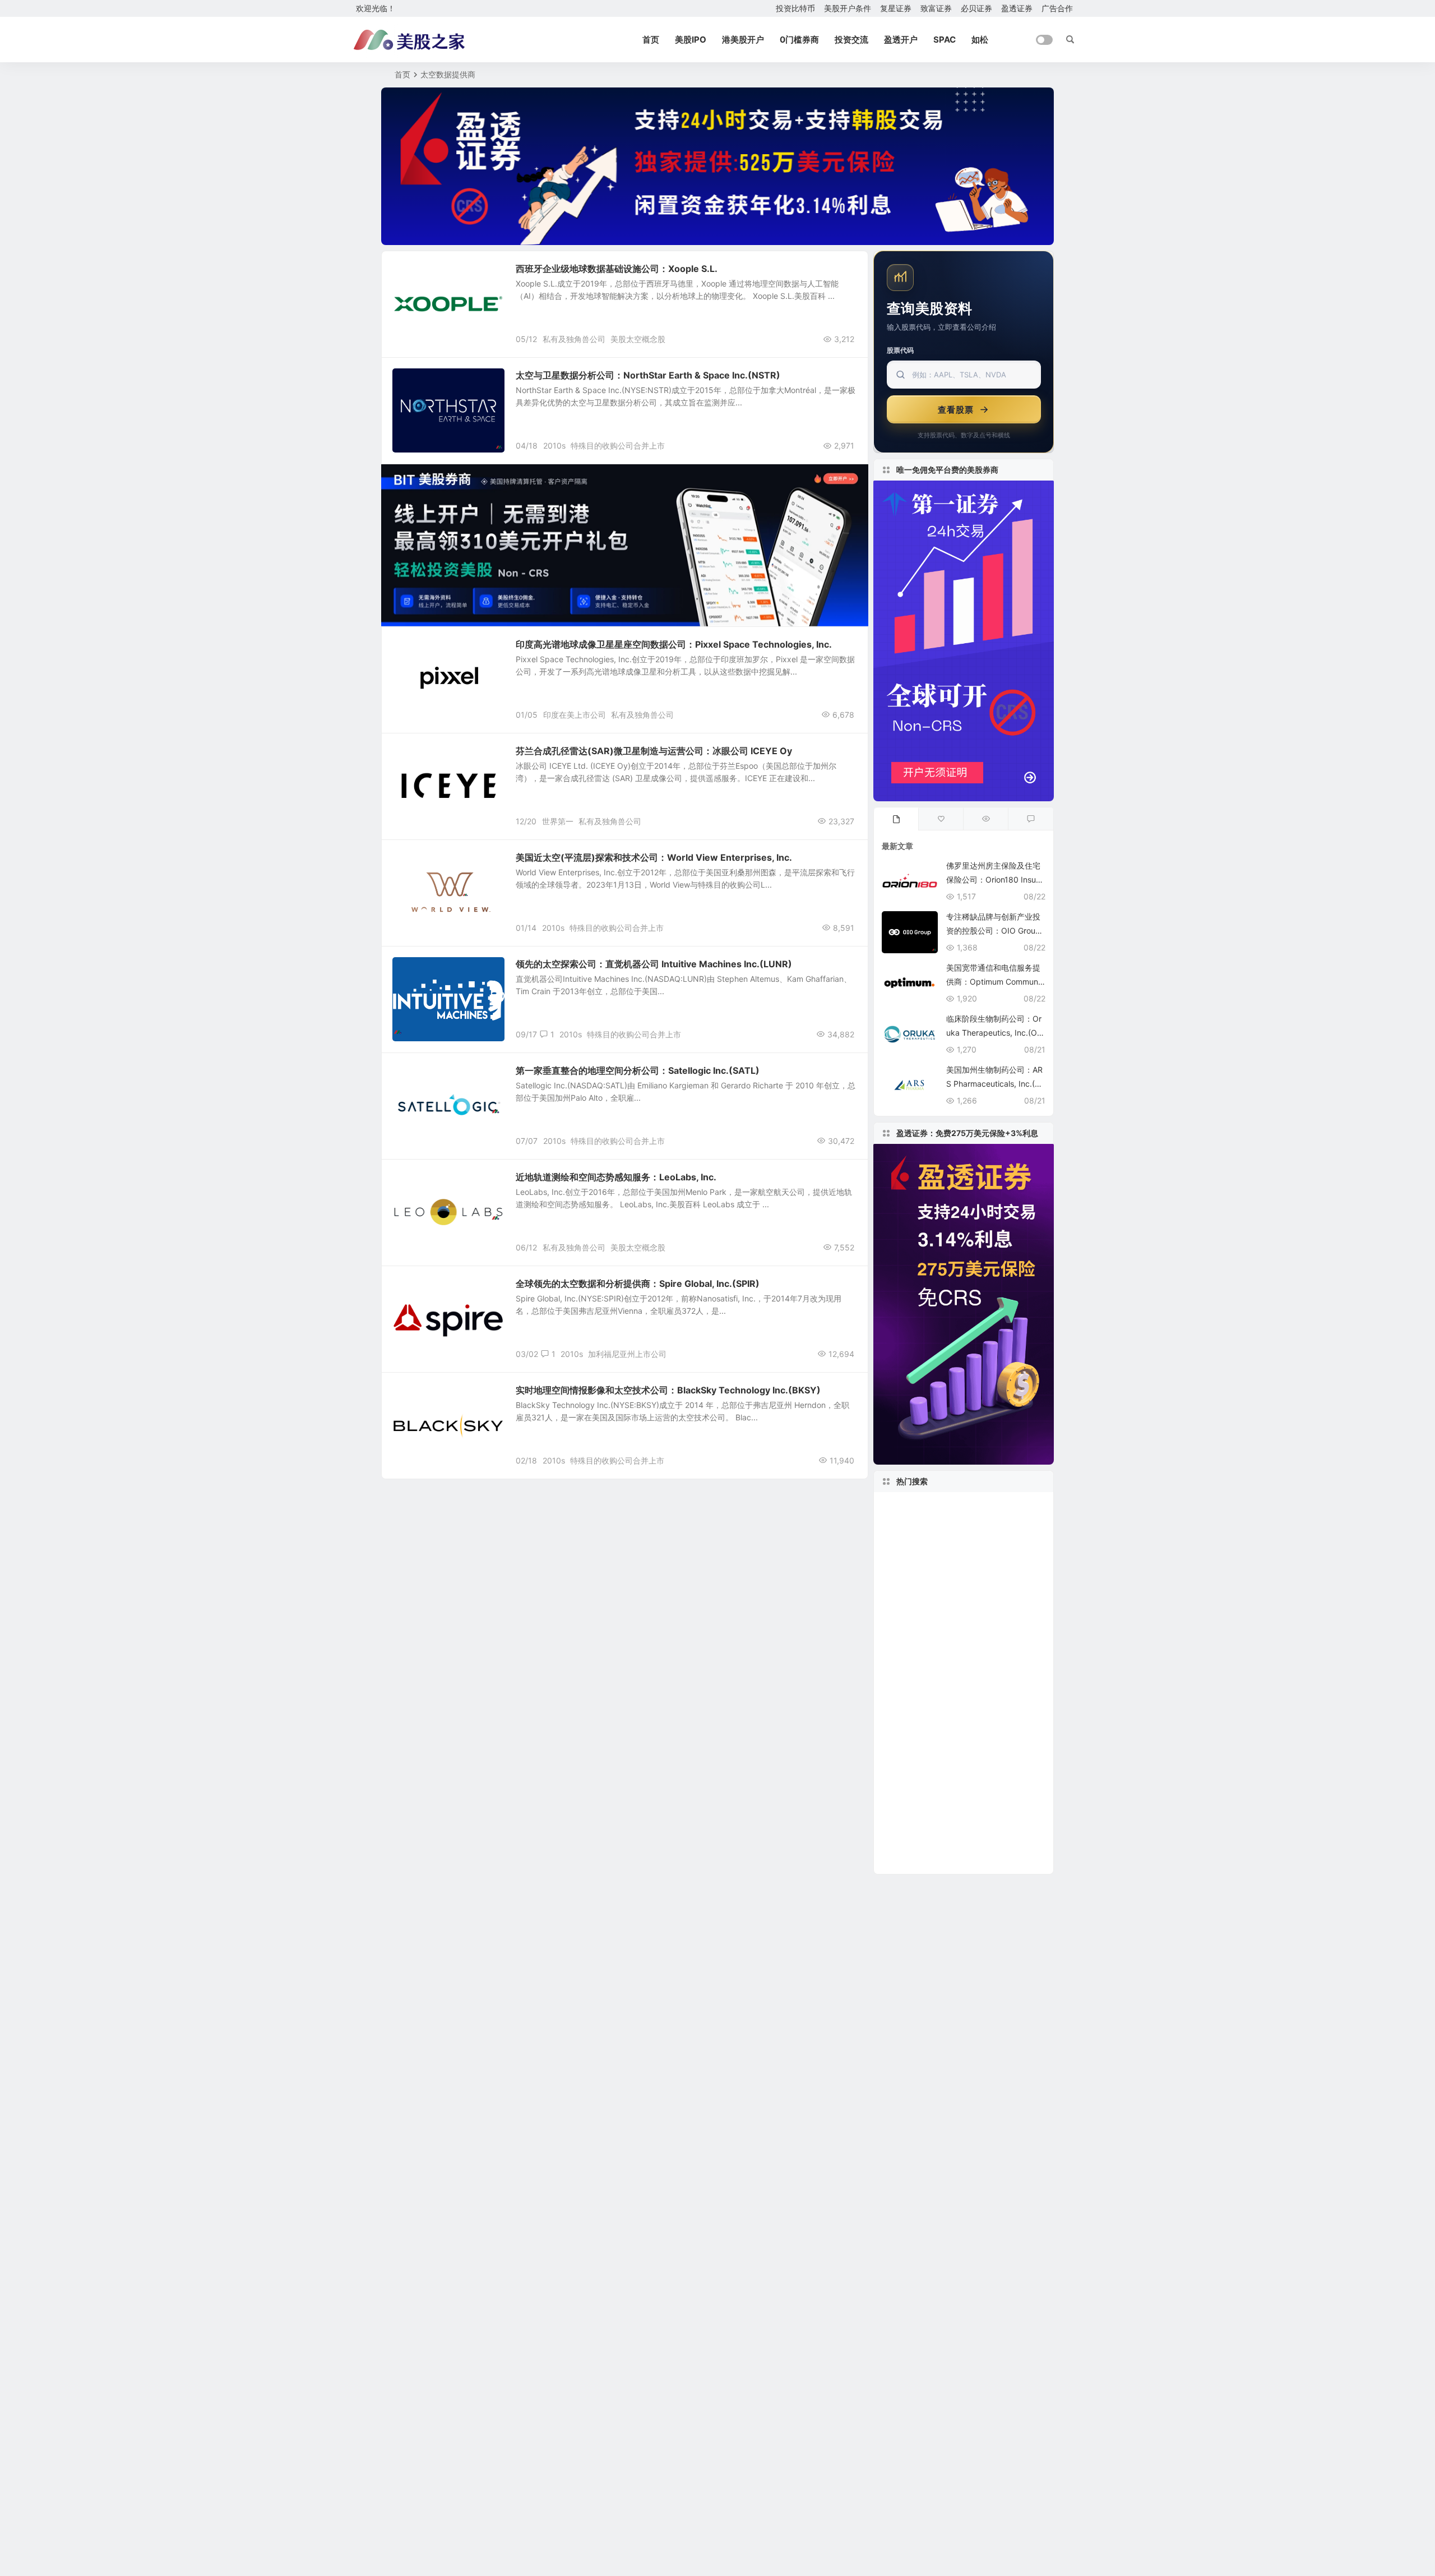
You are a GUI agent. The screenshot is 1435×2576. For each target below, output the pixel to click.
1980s (899, 1675)
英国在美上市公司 (1000, 1641)
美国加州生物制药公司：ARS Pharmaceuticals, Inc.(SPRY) (996, 1084)
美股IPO (691, 40)
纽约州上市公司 (995, 1843)
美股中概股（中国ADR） (937, 1574)
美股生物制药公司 (925, 1557)
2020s (897, 1506)
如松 (980, 40)
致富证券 (936, 8)
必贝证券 (976, 8)
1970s (1002, 1759)
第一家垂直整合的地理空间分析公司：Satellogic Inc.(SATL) (638, 1070)
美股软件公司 (915, 1809)
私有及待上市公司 (429, 274)
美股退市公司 (988, 1523)
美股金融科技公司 (920, 1641)
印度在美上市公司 (575, 715)
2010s (554, 446)
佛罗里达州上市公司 (922, 1742)
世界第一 (558, 821)
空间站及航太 (423, 381)
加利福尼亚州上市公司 (627, 1354)
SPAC (945, 40)
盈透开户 (901, 40)
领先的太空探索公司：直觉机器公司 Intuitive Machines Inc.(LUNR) (654, 964)
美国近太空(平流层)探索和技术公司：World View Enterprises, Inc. (654, 857)
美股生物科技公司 (920, 1709)
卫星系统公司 (423, 1396)
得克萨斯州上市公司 (971, 1776)
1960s (977, 1540)
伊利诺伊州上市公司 (956, 1506)
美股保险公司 (979, 1809)
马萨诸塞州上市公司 (925, 1591)
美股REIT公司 (909, 1607)
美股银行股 (966, 1608)
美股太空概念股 (638, 339)
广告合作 (1057, 8)
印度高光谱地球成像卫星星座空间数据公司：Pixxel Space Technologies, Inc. (674, 644)
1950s (896, 1658)
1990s (899, 1759)
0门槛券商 (799, 40)
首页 (651, 40)
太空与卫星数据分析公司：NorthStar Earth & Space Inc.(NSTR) (648, 375)
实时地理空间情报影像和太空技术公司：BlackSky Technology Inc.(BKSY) (668, 1390)
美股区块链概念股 (916, 1826)
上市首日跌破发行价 (920, 1691)
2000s (997, 1860)
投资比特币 (795, 8)
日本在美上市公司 (918, 1843)
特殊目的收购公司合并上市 (618, 446)
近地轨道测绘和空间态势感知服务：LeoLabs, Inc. (616, 1177)
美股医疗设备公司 (999, 1691)
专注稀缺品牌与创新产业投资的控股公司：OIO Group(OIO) (993, 931)
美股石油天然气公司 (920, 1540)
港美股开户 (743, 40)
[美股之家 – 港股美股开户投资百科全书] (409, 40)
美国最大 (973, 1826)
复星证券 (896, 8)
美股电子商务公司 (954, 1675)
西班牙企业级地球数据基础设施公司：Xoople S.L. (617, 269)
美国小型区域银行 (1004, 1742)
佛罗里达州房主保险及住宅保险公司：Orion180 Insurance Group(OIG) (995, 880)
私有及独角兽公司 (574, 339)
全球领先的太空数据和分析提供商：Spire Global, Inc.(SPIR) (638, 1284)
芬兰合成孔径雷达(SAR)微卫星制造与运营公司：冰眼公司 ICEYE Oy (654, 751)
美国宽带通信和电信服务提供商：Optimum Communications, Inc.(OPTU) (995, 982)
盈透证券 (1017, 8)
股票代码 (900, 350)
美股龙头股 (951, 1759)
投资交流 (851, 40)
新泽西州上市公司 (916, 1523)
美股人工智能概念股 (927, 1860)
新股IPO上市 (1005, 1591)
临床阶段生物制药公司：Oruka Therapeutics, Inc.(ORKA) (994, 1033)
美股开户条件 (848, 8)
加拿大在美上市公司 (959, 1658)
